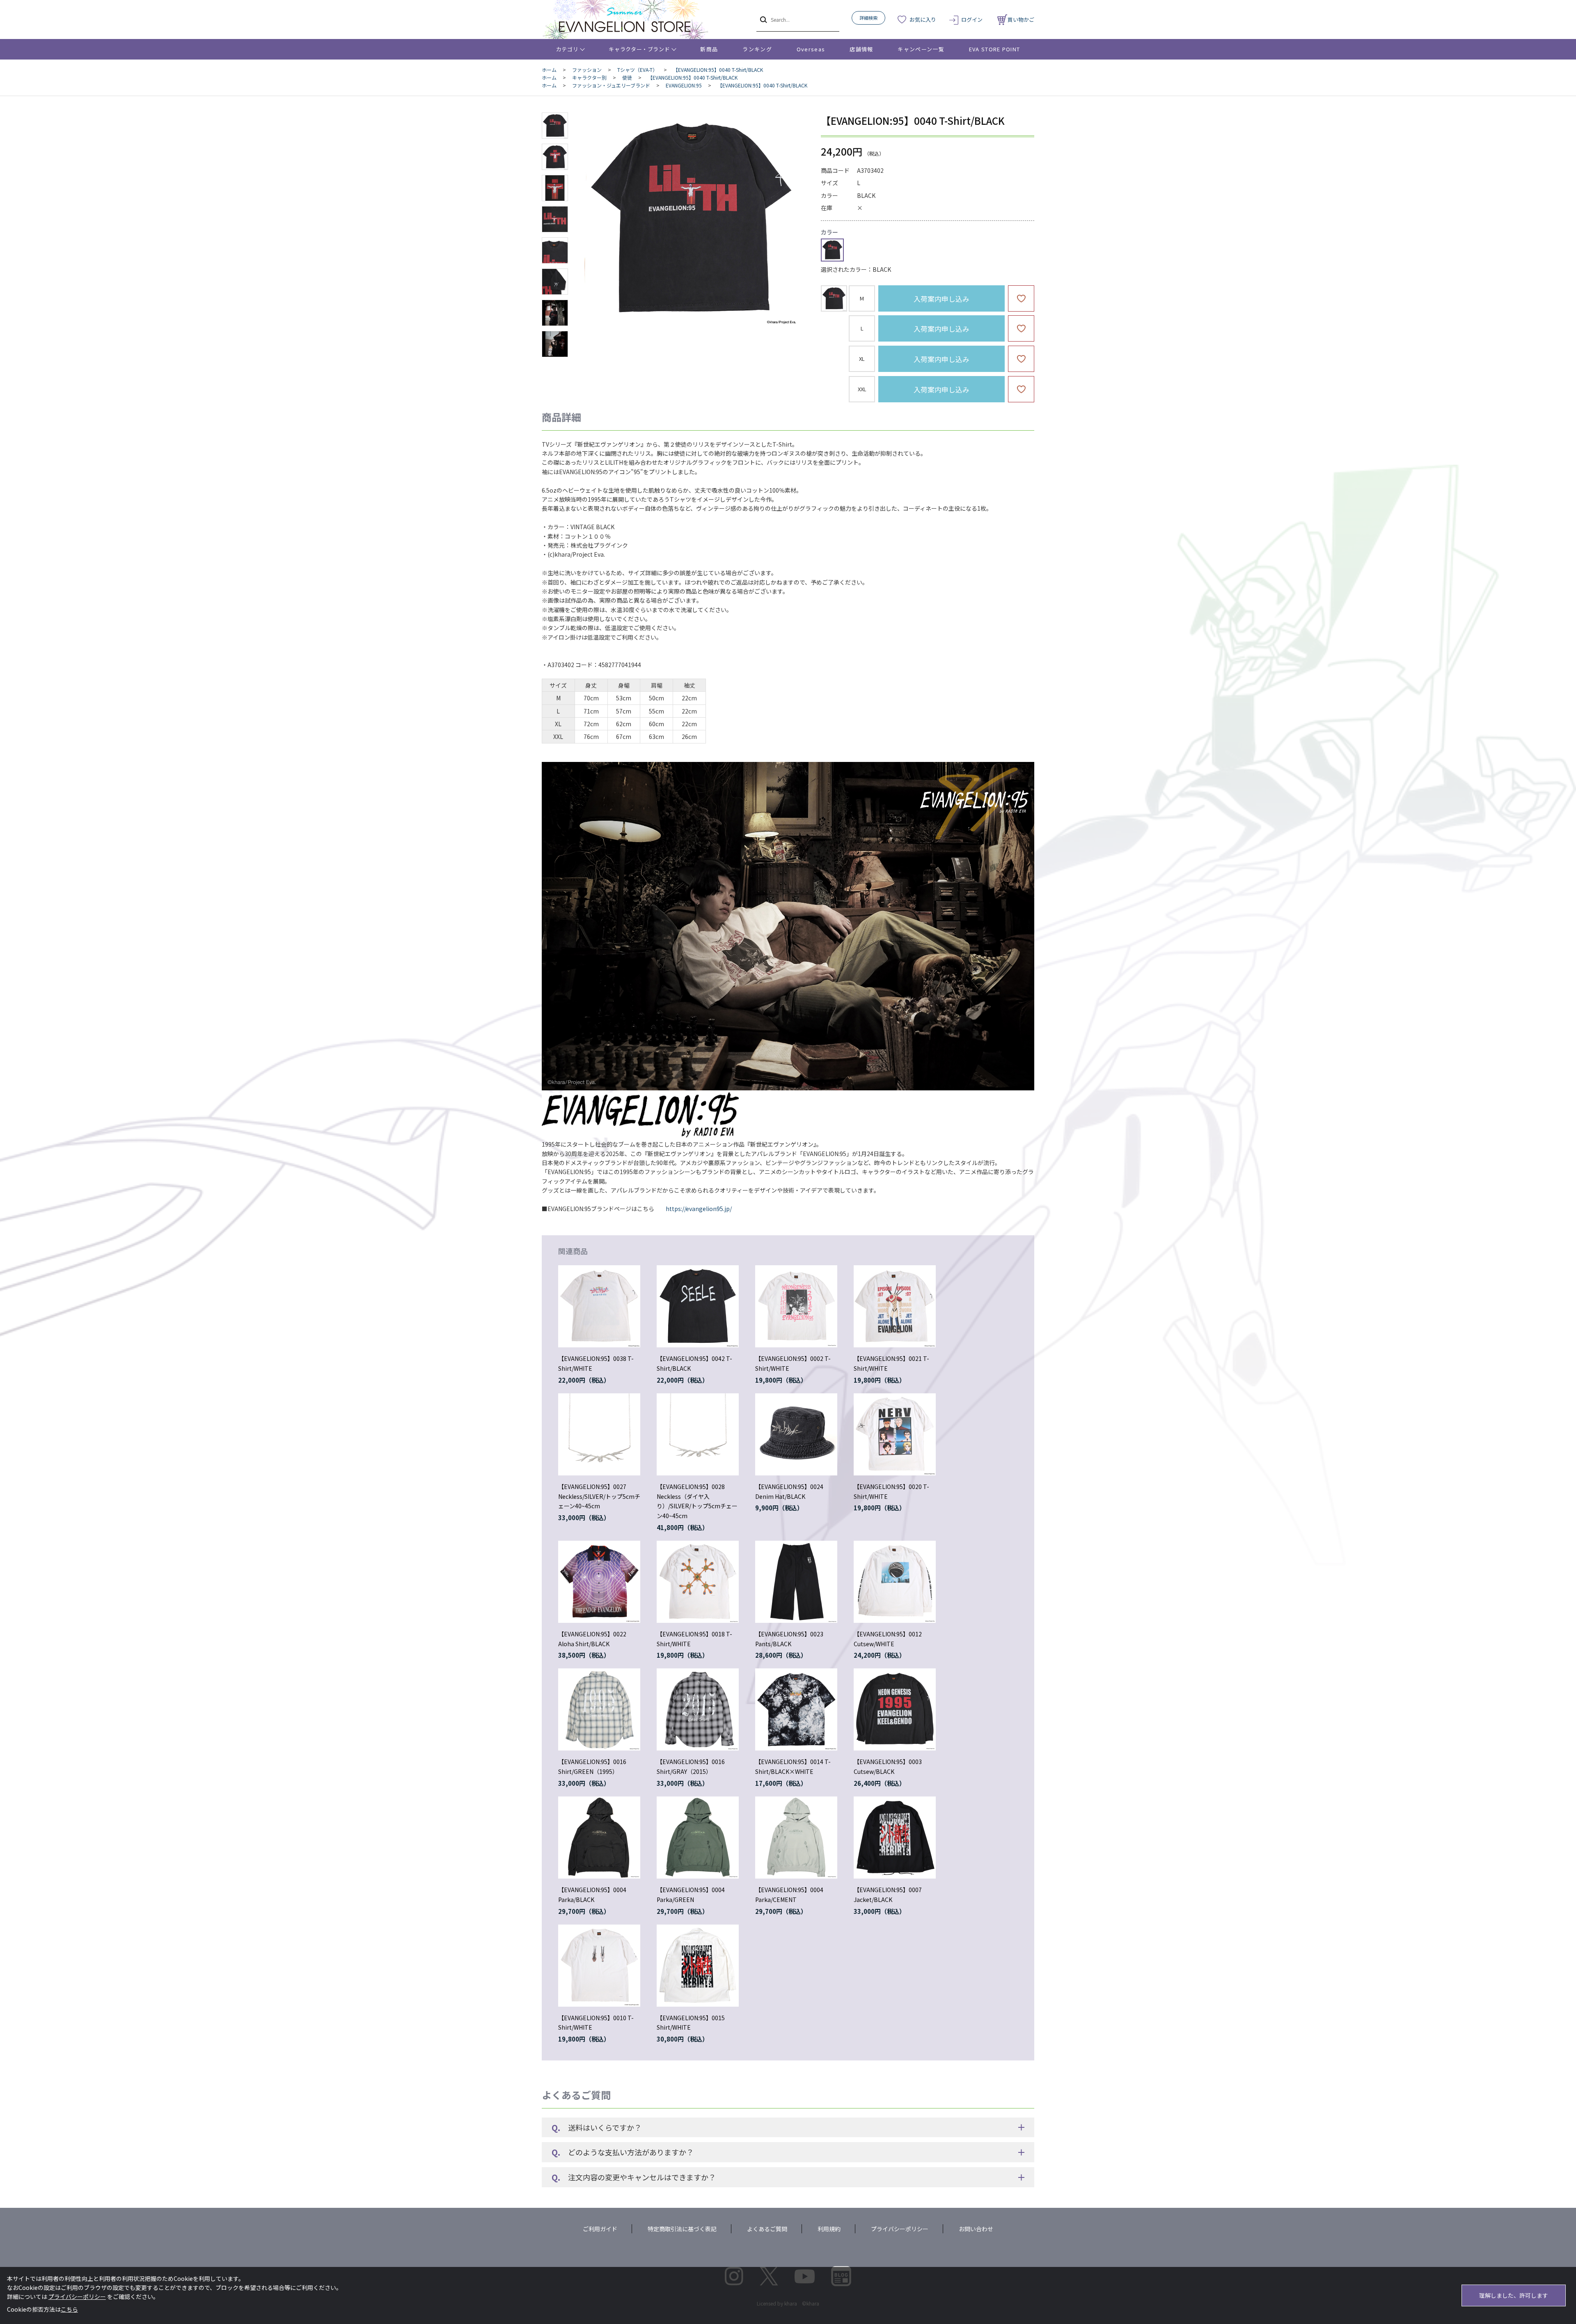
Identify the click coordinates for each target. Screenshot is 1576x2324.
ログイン (972, 20)
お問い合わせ (976, 2229)
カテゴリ (567, 49)
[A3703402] (555, 126)
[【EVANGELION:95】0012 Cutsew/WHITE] (895, 1582)
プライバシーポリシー (900, 2229)
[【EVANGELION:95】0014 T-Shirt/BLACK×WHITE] (796, 1709)
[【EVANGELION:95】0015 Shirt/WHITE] (698, 1966)
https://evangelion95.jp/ (699, 1209)
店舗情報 (861, 49)
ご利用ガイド (600, 2229)
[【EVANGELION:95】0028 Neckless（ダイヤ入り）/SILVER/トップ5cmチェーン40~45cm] (698, 1434)
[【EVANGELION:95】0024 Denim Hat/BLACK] (796, 1434)
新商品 (709, 49)
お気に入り (923, 20)
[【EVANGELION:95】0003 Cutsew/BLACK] (895, 1709)
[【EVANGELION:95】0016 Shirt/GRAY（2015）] (698, 1709)
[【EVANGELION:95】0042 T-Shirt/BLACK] (698, 1306)
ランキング (757, 49)
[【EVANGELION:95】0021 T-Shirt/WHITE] (895, 1306)
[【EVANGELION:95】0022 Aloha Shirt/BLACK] (599, 1582)
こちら (69, 2309)
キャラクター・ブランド (639, 49)
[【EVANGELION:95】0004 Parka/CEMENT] (796, 1838)
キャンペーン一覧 (921, 49)
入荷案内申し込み (941, 299)
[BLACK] (691, 219)
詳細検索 (868, 18)
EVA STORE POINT (995, 49)
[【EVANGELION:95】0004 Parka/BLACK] (599, 1838)
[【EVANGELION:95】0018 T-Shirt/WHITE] (698, 1582)
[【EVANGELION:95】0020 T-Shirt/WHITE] (895, 1434)
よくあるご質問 (767, 2229)
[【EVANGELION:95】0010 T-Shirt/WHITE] (599, 1966)
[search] (763, 19)
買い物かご (1021, 20)
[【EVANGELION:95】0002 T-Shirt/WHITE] (796, 1306)
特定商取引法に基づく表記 (682, 2229)
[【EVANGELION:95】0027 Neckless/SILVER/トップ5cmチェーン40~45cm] (599, 1434)
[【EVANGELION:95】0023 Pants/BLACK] (796, 1582)
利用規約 (829, 2229)
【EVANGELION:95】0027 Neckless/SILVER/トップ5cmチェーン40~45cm (599, 1496)
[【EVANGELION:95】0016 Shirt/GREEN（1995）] (599, 1709)
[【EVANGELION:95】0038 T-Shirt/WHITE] (599, 1306)
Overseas (811, 49)
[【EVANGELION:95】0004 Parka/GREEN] (698, 1838)
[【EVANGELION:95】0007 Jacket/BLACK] (895, 1838)
